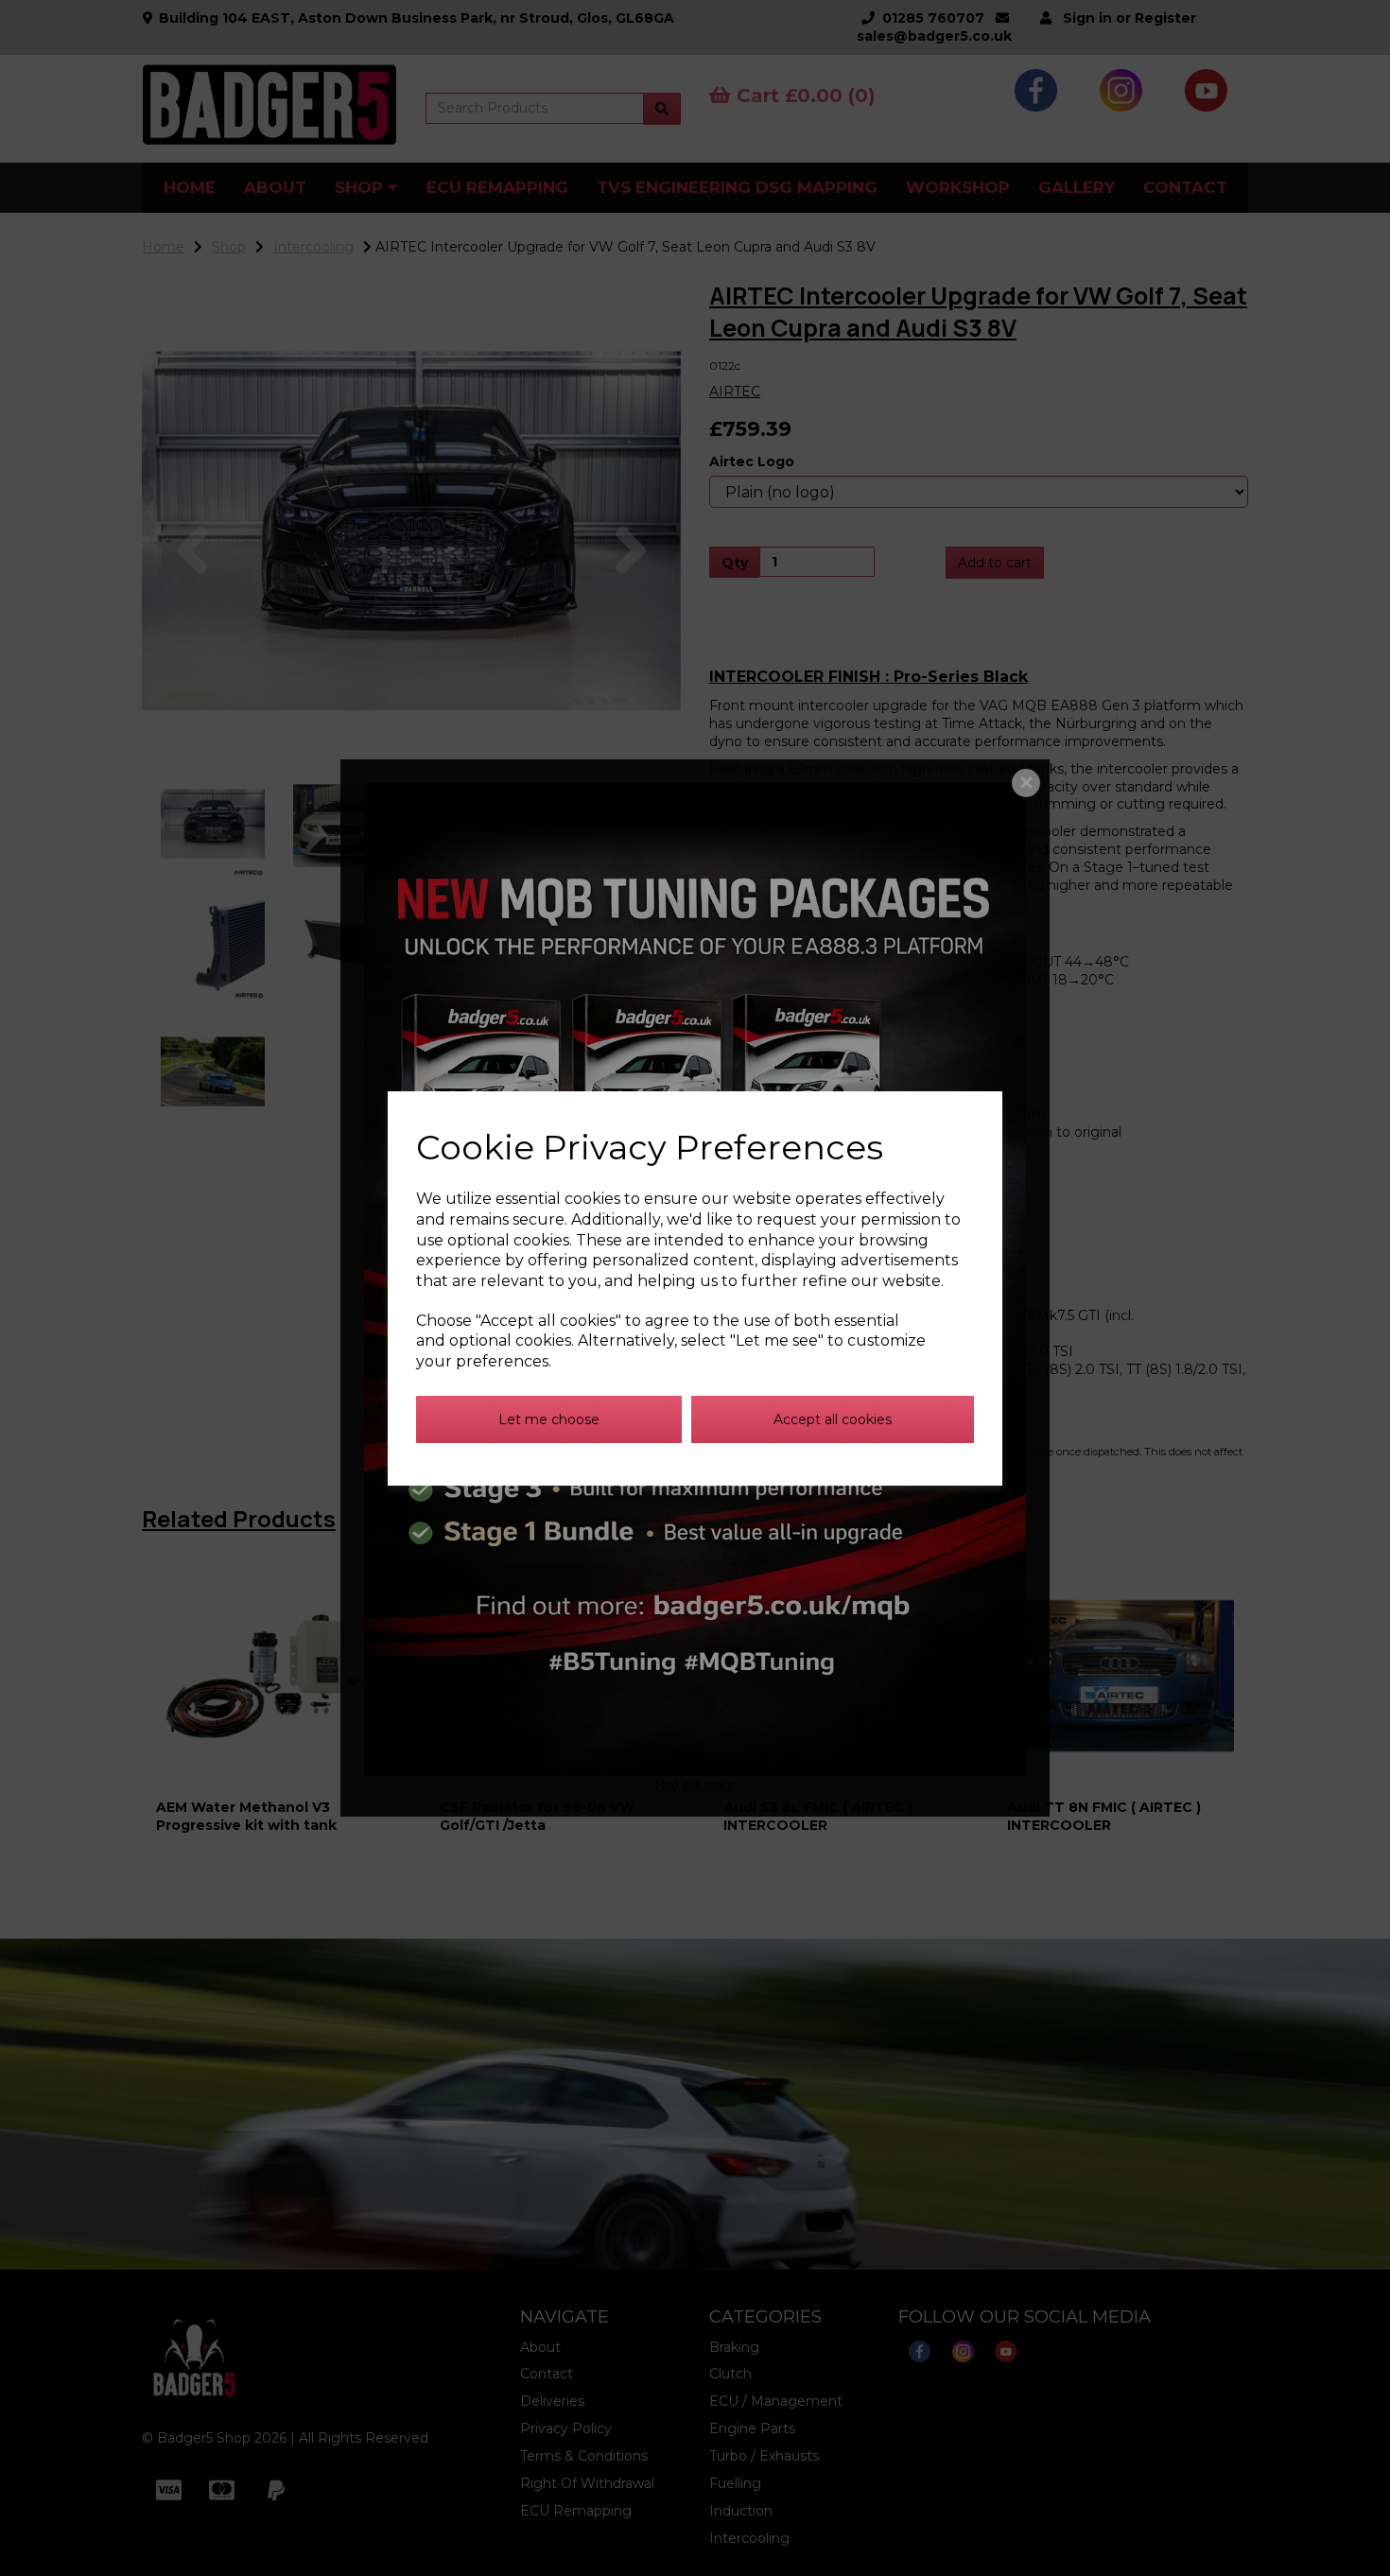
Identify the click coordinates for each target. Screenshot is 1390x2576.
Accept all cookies (833, 1419)
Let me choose (549, 1419)
